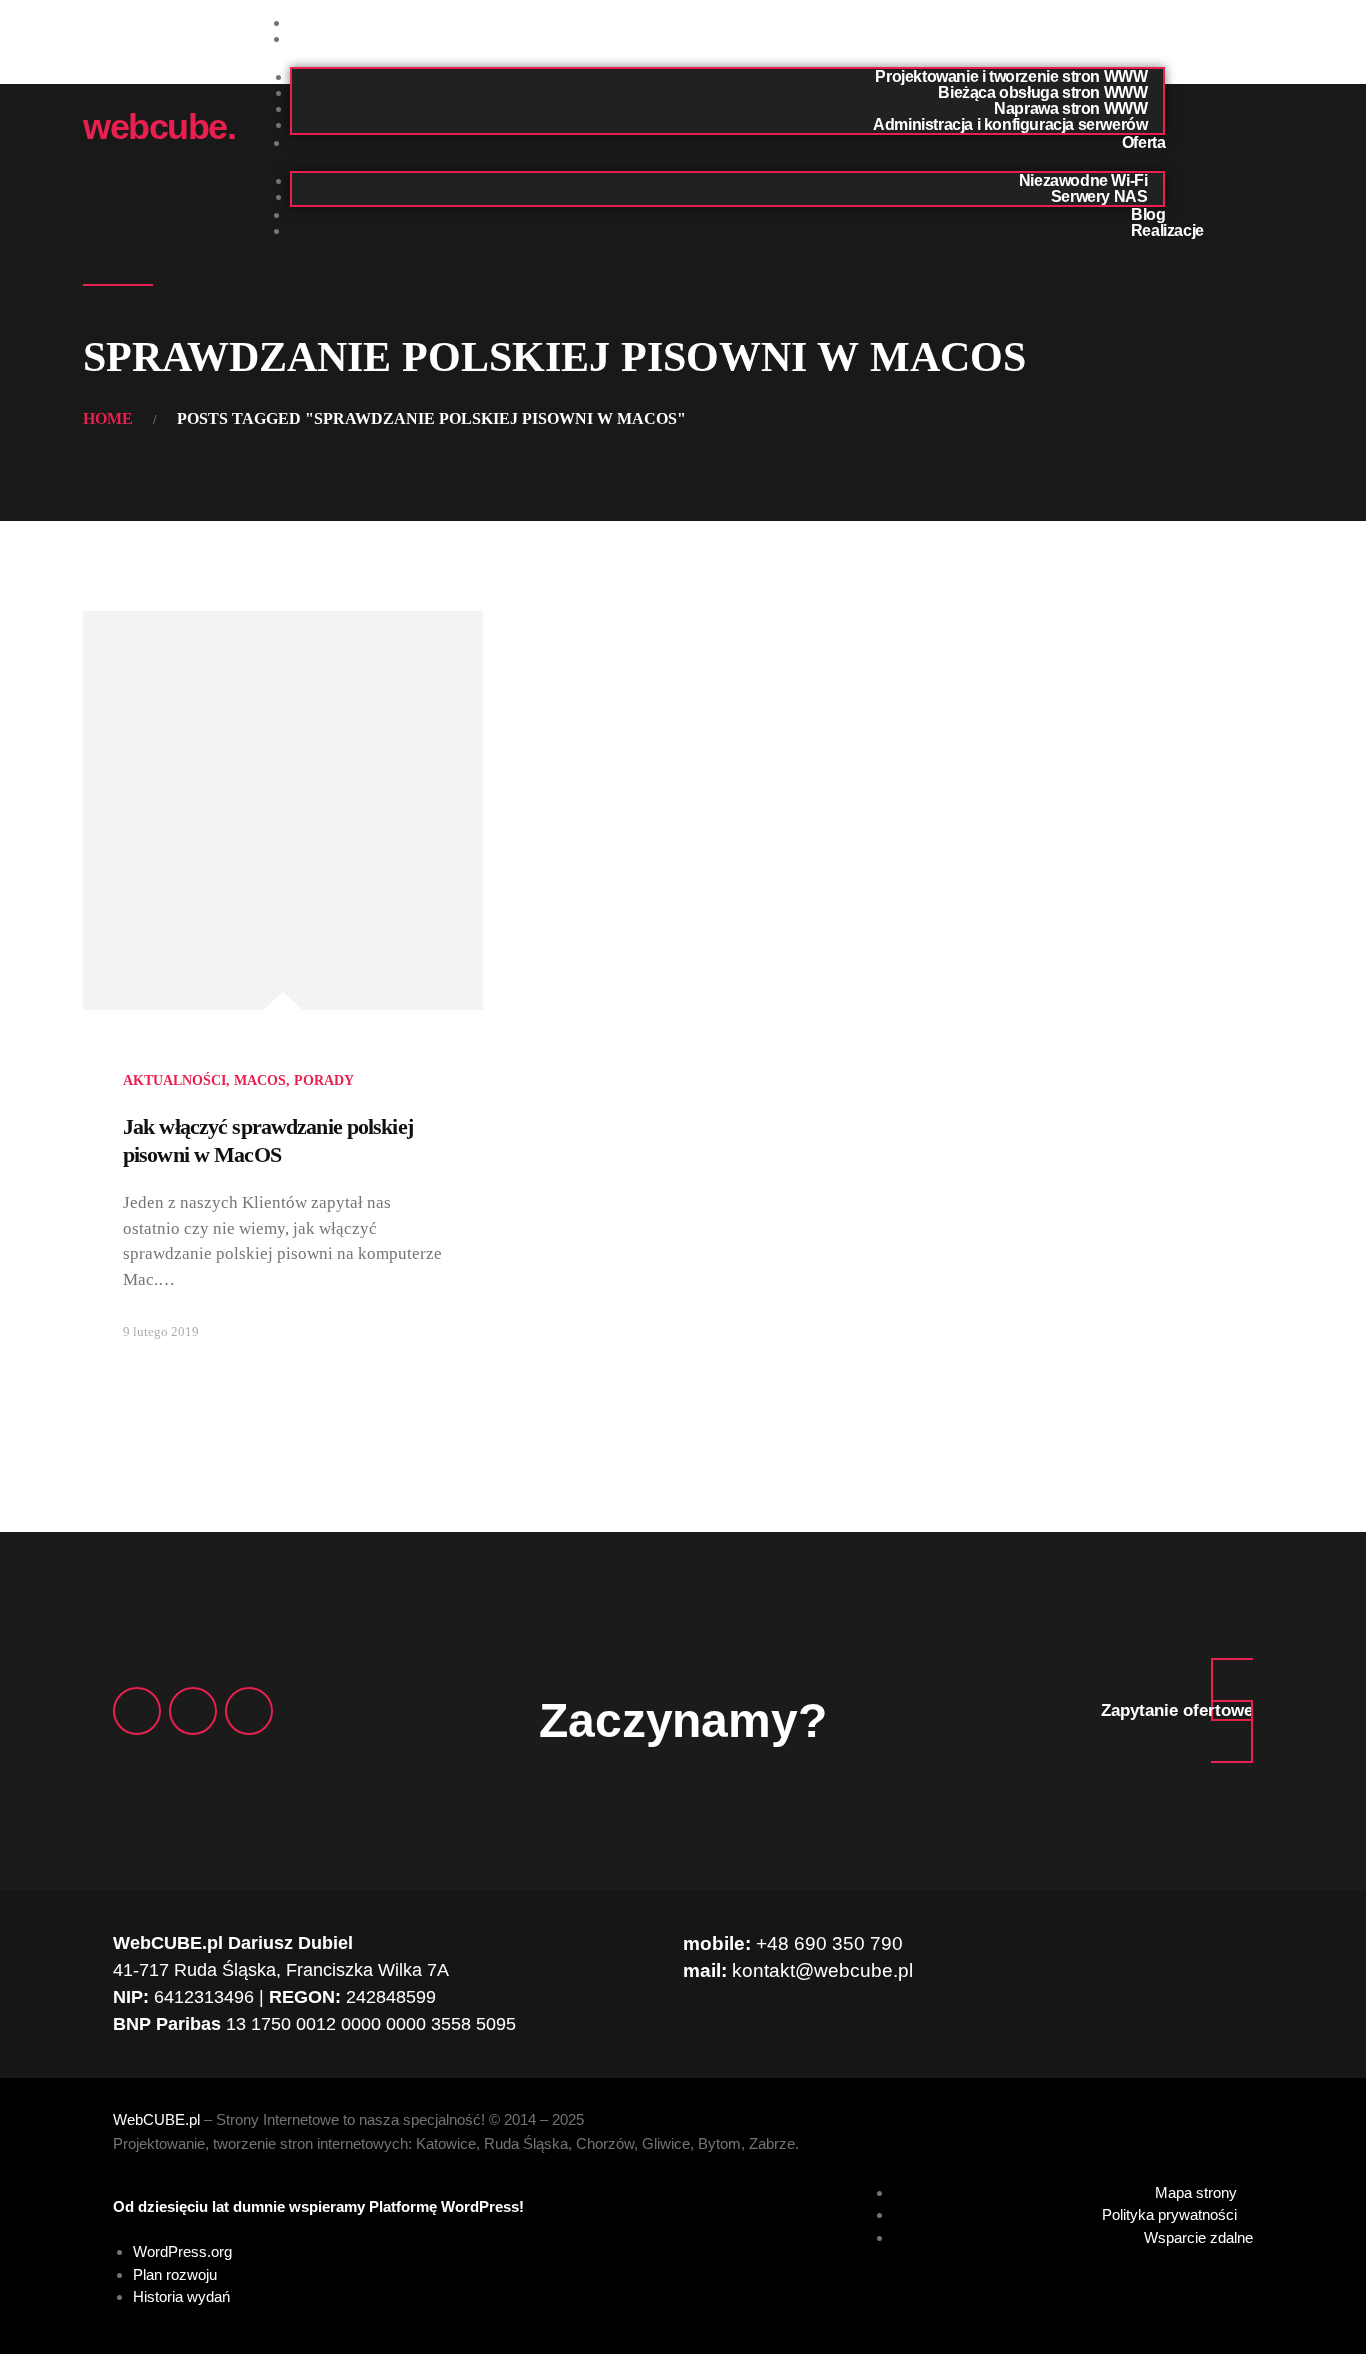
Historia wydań (181, 2296)
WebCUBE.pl (156, 2119)
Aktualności (174, 1080)
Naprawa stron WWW (1070, 108)
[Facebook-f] (137, 1711)
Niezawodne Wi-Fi (1083, 180)
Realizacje (1167, 230)
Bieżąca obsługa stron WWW (1042, 92)
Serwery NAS (1099, 196)
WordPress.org (182, 2251)
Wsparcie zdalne (1198, 2237)
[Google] (193, 1711)
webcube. (159, 126)
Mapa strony (1196, 2192)
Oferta (1144, 142)
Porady (324, 1080)
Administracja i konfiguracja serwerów (1010, 124)
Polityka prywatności (1169, 2214)
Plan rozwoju (175, 2274)
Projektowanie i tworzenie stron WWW (1011, 76)
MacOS (260, 1080)
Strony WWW (1117, 38)
